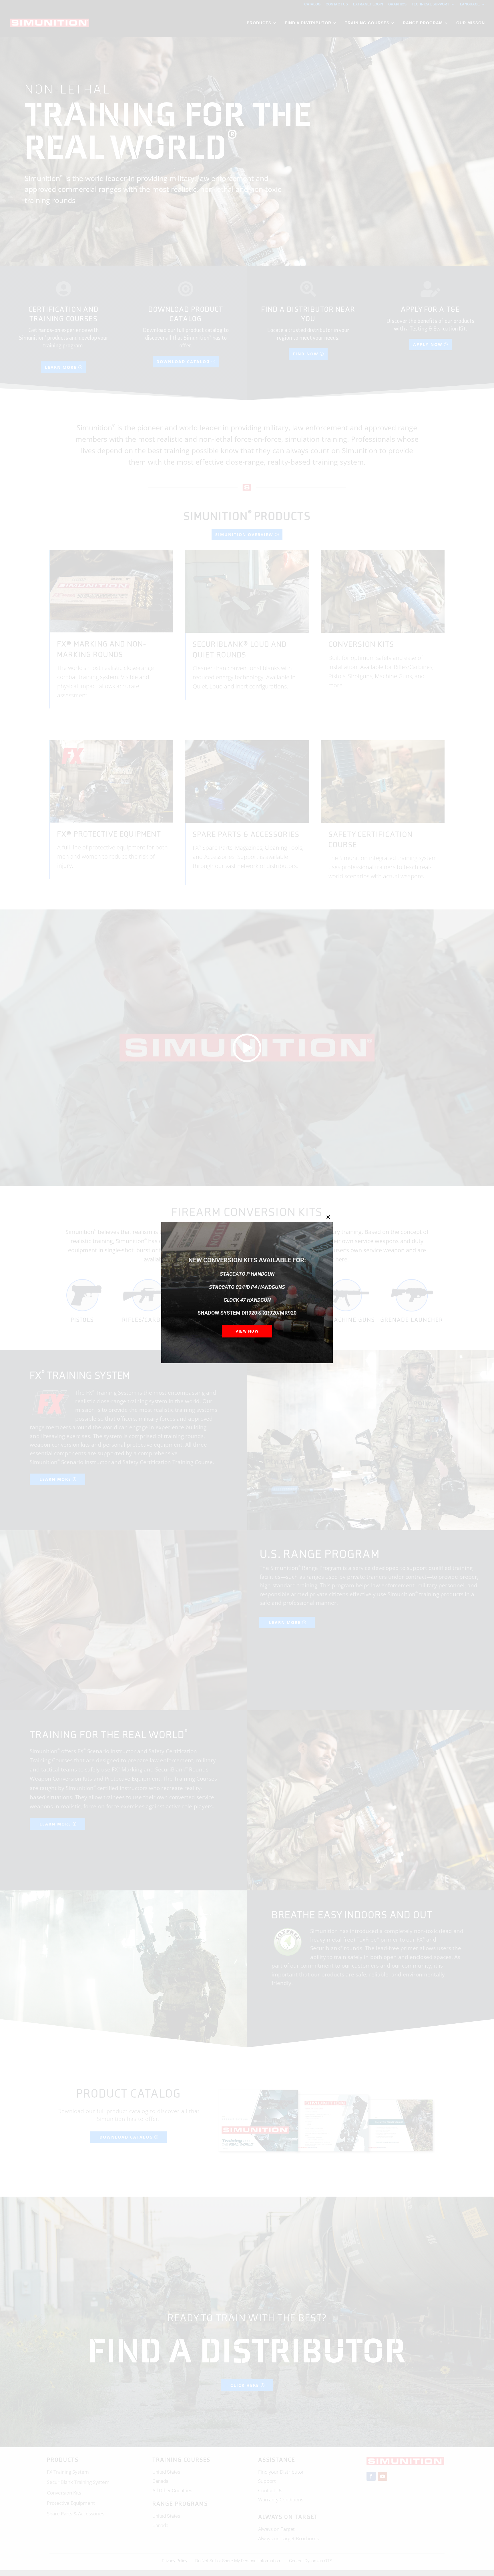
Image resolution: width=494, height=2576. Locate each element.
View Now (247, 1331)
